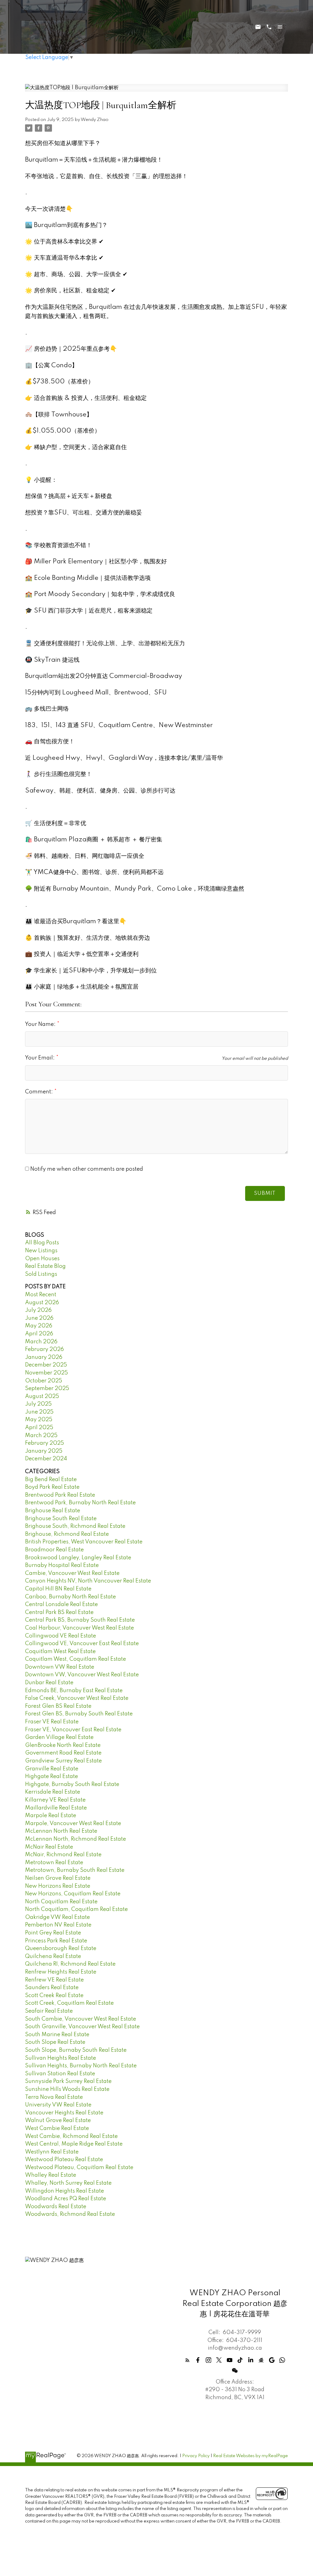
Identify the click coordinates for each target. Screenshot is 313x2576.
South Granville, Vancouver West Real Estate (82, 2027)
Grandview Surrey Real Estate (63, 1761)
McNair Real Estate (49, 1847)
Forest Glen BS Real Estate (58, 1706)
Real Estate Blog (45, 1266)
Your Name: (41, 1024)
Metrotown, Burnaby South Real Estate (75, 1870)
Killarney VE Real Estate (55, 1800)
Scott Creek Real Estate (54, 1996)
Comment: (40, 1092)
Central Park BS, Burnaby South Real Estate (80, 1620)
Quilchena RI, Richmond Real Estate (70, 1964)
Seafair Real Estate (49, 2011)
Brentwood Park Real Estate (60, 1495)
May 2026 (39, 1326)
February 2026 (44, 1349)
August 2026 (42, 1303)
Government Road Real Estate (63, 1753)
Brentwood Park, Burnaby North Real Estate (80, 1503)
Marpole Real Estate (51, 1816)
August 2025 (42, 1396)
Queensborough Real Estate (61, 1948)
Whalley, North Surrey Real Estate (68, 2183)
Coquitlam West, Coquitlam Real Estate (75, 1659)
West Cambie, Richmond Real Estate (71, 2136)
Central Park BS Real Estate (59, 1612)
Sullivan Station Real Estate (60, 2074)
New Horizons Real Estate (58, 1886)
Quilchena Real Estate (53, 1956)
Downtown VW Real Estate (60, 1667)
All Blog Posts (42, 1243)
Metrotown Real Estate (54, 1863)
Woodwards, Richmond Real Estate (70, 2214)
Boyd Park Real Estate (52, 1487)
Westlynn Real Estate (52, 2152)
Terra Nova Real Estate (54, 2097)
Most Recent (41, 1295)
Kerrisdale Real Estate (53, 1792)
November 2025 (46, 1373)
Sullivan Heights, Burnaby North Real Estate (81, 2066)
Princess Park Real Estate (56, 1941)
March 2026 (41, 1342)
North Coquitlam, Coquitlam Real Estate (76, 1909)
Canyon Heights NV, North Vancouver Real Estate (88, 1581)
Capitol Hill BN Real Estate (58, 1589)
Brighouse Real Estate (53, 1511)
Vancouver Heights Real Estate (64, 2113)
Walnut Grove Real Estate (58, 2120)
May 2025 (39, 1420)
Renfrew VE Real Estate (54, 1980)
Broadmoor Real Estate (54, 1550)
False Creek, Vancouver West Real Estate (77, 1698)
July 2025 (38, 1404)
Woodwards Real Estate (56, 2207)
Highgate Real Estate (52, 1776)
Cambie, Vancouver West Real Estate (72, 1573)
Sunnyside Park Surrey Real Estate (68, 2081)
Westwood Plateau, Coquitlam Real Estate (79, 2168)
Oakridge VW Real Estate (57, 1917)
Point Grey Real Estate (53, 1933)
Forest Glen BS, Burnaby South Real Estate (79, 1714)
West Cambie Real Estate (57, 2128)
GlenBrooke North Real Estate (63, 1745)
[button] (188, 2360)
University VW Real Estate (58, 2105)
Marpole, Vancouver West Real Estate (73, 1824)
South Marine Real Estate (57, 2035)
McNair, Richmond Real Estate (63, 1855)
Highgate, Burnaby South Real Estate (72, 1784)
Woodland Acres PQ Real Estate (66, 2199)
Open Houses (42, 1259)
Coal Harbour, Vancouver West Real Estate (79, 1628)
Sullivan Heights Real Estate (61, 2058)
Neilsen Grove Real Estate (58, 1878)
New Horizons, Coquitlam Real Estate (73, 1894)
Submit (265, 1193)
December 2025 (46, 1365)
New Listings (41, 1251)
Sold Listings (41, 1274)
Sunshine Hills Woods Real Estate (67, 2089)
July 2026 (38, 1310)
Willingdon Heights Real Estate (64, 2191)
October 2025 (44, 1381)
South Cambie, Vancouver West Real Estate (81, 2019)
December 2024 (46, 1459)
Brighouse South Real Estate (61, 1519)
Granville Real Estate (52, 1769)
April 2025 (39, 1428)
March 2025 (41, 1436)
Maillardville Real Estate (56, 1808)
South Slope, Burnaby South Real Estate (76, 2050)
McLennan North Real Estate (61, 1831)
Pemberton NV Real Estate (58, 1925)
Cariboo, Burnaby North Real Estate (70, 1597)
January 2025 (44, 1451)
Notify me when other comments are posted (86, 1169)
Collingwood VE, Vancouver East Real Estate (82, 1644)
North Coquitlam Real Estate (61, 1902)
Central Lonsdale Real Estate (61, 1605)
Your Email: (41, 1058)
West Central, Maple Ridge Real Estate (74, 2144)
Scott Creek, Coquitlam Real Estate (69, 2003)
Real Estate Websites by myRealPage (250, 2456)
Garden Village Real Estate (59, 1737)
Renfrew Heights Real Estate (61, 1972)
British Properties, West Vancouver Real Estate (84, 1542)
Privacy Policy (196, 2456)
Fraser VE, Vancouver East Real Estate (73, 1730)
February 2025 (44, 1443)
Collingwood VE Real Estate (61, 1636)
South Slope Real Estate (55, 2042)
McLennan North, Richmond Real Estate (75, 1839)
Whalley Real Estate (51, 2175)
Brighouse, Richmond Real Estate (67, 1534)
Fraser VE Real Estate (52, 1722)
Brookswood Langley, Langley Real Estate (78, 1558)
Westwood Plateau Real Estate (64, 2160)
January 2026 (44, 1357)
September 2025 (47, 1389)
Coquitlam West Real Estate (60, 1652)
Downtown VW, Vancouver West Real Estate (82, 1675)
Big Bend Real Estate (51, 1480)
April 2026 (39, 1334)
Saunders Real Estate (52, 1988)
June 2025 (39, 1412)
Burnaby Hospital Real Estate (62, 1565)
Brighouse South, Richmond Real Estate (75, 1526)
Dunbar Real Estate (49, 1683)
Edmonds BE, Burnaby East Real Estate (74, 1691)
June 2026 (39, 1318)
